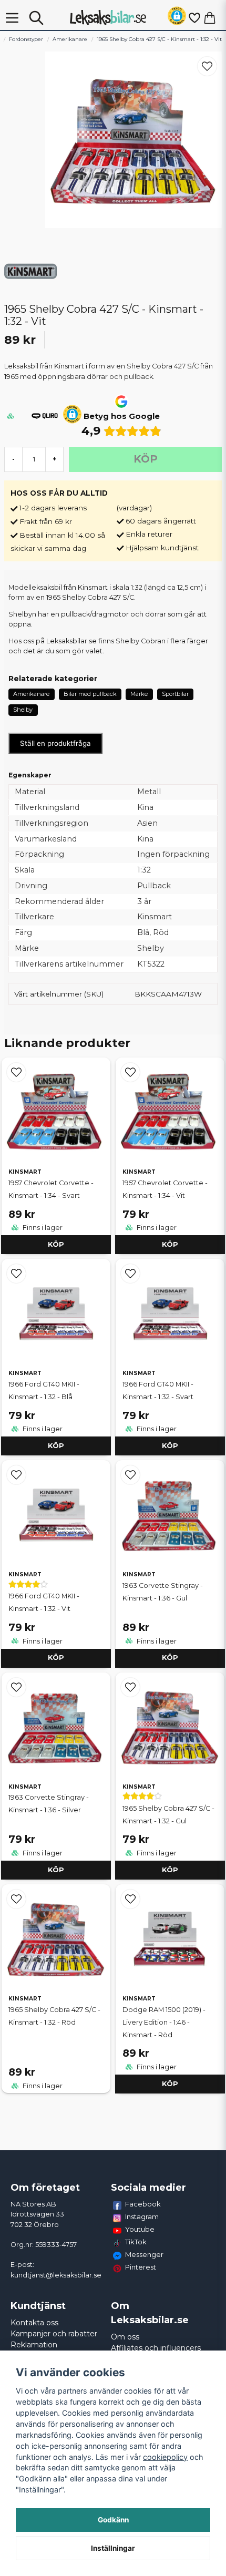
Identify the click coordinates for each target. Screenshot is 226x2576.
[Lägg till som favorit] (194, 18)
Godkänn (113, 2520)
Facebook (143, 2204)
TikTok (136, 2242)
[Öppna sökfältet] (36, 18)
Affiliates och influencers (156, 2348)
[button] (177, 18)
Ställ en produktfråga (55, 743)
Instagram (142, 2216)
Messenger (144, 2254)
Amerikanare (70, 39)
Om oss (125, 2337)
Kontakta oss (34, 2323)
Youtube (140, 2229)
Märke (139, 694)
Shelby (23, 710)
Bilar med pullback (90, 694)
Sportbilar (175, 694)
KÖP (56, 1244)
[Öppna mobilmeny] (12, 18)
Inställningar (113, 2548)
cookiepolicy (165, 2457)
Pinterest (141, 2267)
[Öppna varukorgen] (210, 18)
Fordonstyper (26, 39)
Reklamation (34, 2345)
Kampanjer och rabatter (54, 2334)
